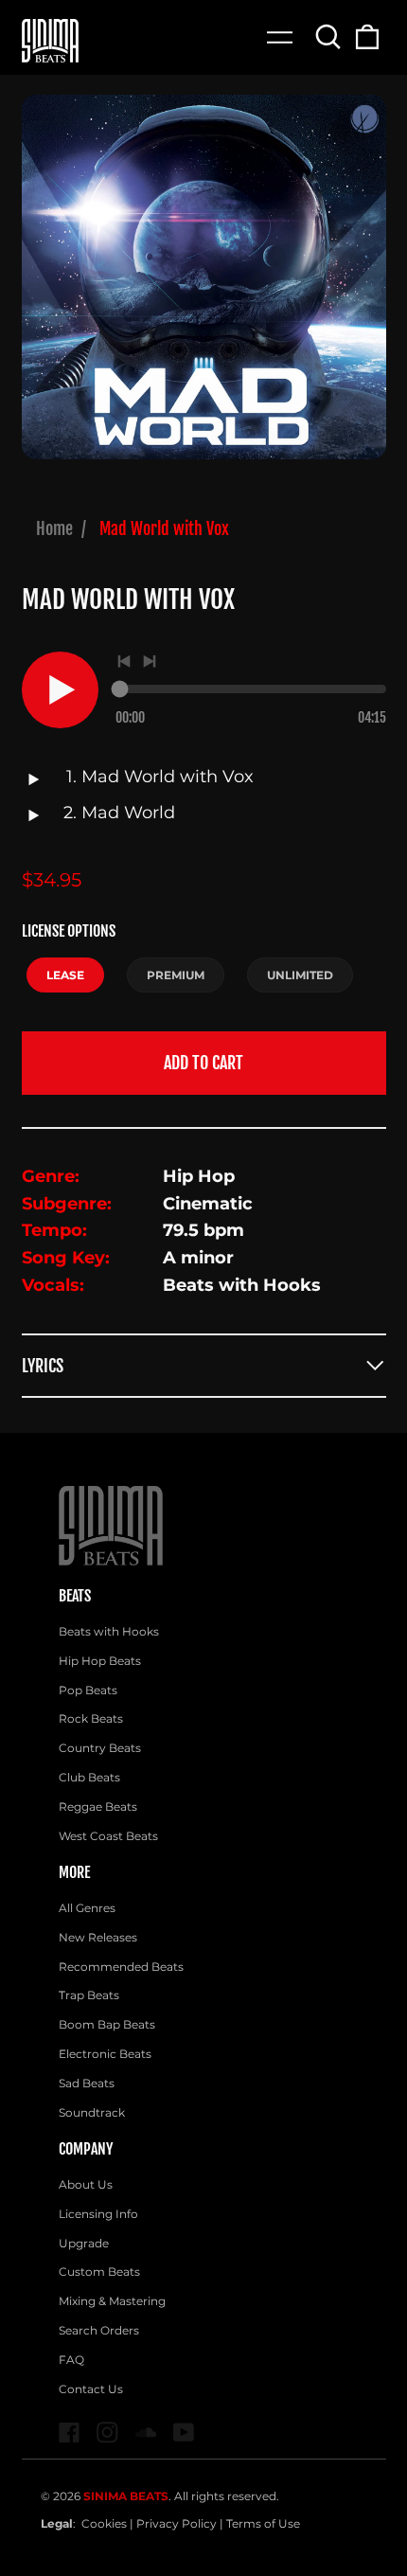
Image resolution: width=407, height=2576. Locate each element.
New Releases (98, 1937)
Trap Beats (89, 1995)
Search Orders (99, 2330)
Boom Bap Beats (107, 2024)
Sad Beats (87, 2083)
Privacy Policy (177, 2523)
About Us (86, 2184)
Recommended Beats (121, 1967)
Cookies (104, 2523)
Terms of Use (263, 2523)
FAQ (71, 2360)
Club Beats (89, 1777)
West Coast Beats (108, 1836)
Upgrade (84, 2243)
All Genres (87, 1908)
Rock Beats (91, 1718)
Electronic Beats (105, 2054)
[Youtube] (184, 2433)
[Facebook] (70, 2433)
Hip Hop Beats (100, 1661)
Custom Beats (99, 2272)
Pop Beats (88, 1690)
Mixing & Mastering (112, 2301)
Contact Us (91, 2389)
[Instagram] (107, 2433)
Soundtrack (92, 2112)
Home (54, 528)
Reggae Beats (98, 1807)
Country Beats (100, 1748)
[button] (329, 36)
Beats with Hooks (109, 1631)
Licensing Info (98, 2214)
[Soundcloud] (146, 2433)
